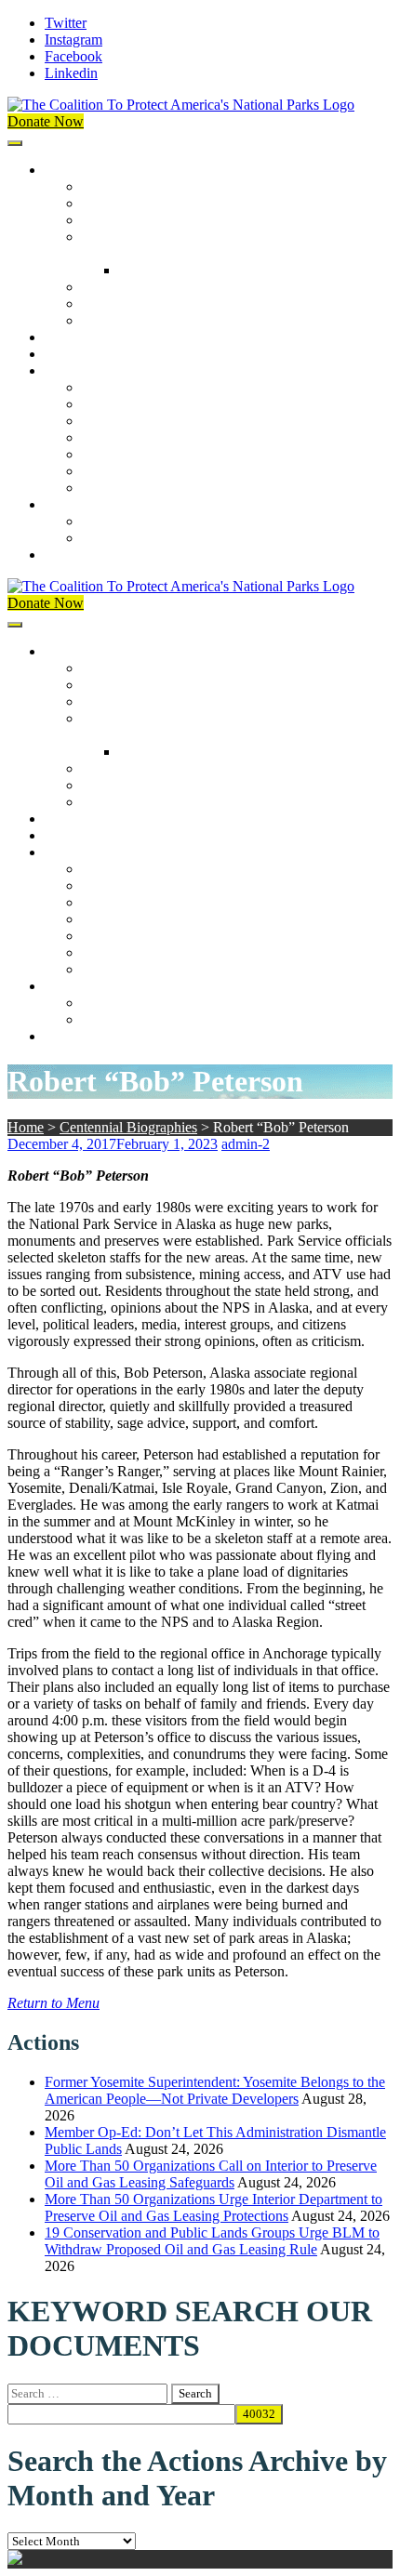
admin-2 (246, 1144)
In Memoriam (122, 488)
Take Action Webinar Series (164, 437)
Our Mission (81, 170)
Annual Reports (128, 404)
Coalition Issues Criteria (152, 220)
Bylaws (104, 287)
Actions (67, 337)
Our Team (112, 186)
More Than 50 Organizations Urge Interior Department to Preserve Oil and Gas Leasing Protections (213, 2207)
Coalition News (91, 370)
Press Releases (87, 354)
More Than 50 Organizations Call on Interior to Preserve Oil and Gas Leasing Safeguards (211, 2174)
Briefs (100, 387)
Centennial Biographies (188, 270)
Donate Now (46, 121)
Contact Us (78, 555)
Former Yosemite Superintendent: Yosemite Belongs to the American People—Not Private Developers (215, 2090)
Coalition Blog (125, 454)
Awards (105, 320)
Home (26, 1127)
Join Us (67, 504)
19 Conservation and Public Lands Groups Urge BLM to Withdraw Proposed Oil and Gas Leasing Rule (212, 2241)
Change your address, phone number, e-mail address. (237, 538)
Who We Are (120, 203)
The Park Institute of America (168, 471)
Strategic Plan (122, 304)
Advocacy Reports (137, 421)
